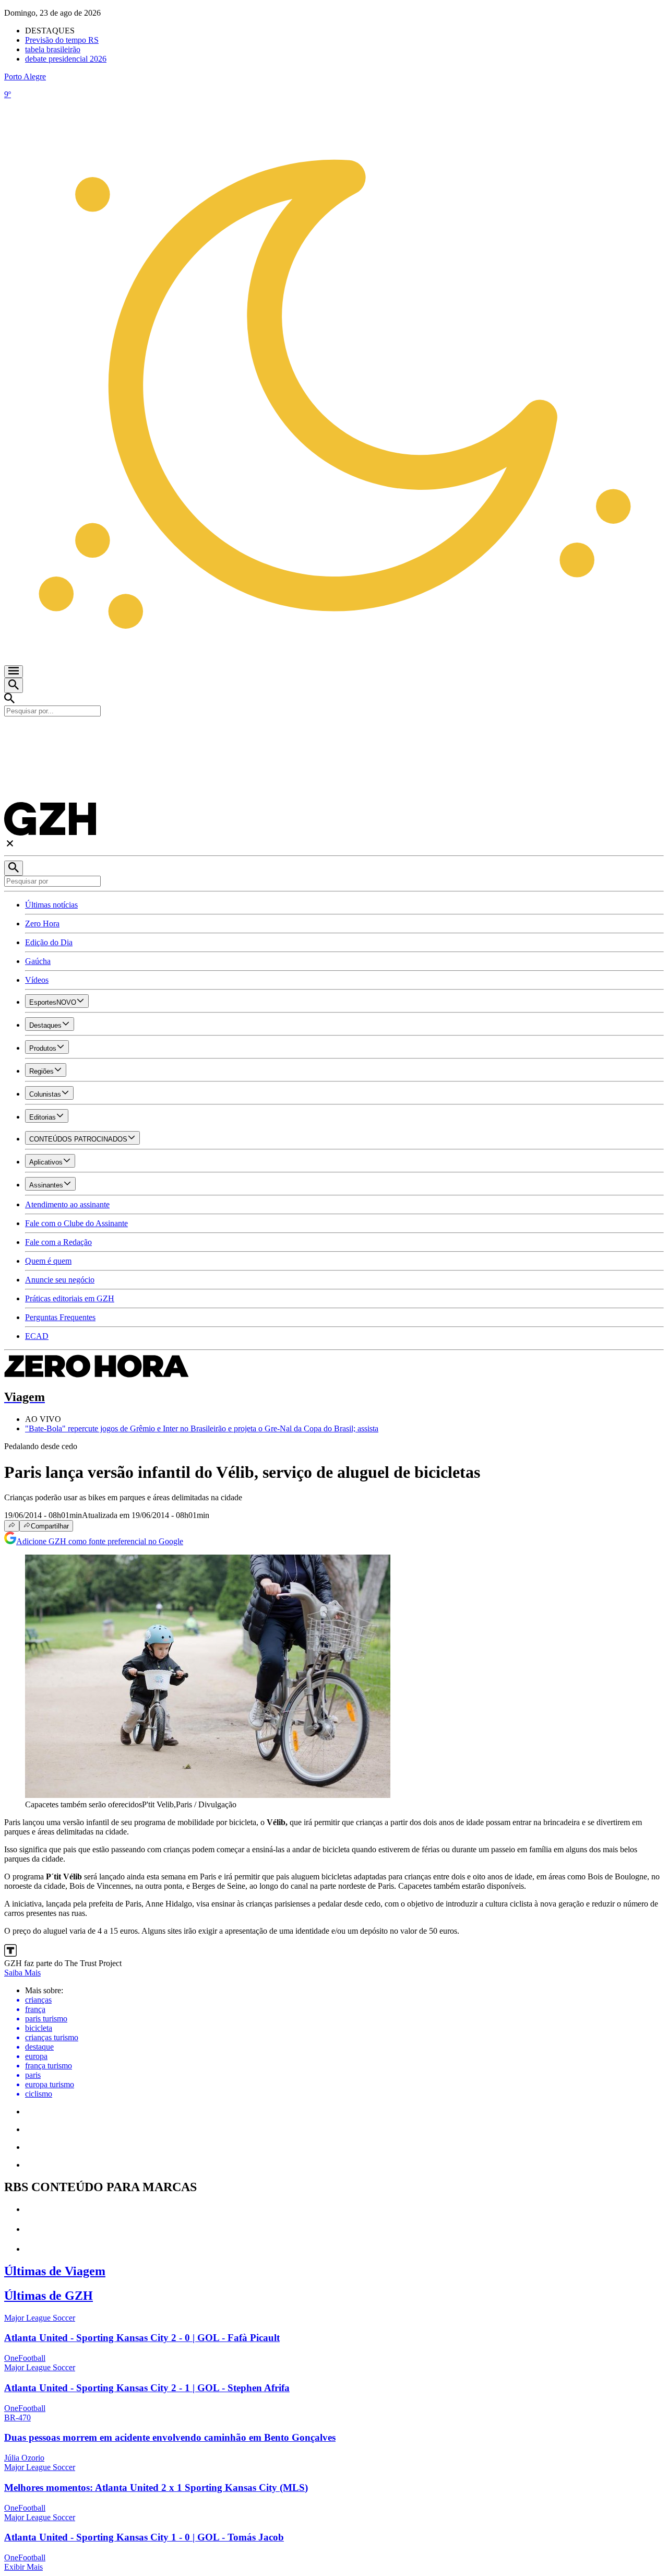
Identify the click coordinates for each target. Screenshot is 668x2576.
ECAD (37, 1336)
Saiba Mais (22, 1973)
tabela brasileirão (53, 49)
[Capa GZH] (334, 734)
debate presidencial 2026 (66, 59)
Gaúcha (38, 961)
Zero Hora (42, 924)
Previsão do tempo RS (62, 40)
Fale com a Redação (58, 1242)
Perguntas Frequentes (60, 1317)
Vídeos (37, 980)
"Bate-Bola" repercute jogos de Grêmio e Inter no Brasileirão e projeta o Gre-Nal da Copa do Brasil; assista (202, 1428)
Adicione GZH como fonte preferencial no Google (100, 1541)
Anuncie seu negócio (60, 1280)
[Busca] (14, 685)
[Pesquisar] (14, 868)
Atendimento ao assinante (67, 1204)
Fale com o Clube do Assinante (76, 1223)
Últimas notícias (51, 905)
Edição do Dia (49, 942)
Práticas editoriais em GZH (70, 1298)
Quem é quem (48, 1261)
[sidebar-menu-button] (14, 672)
